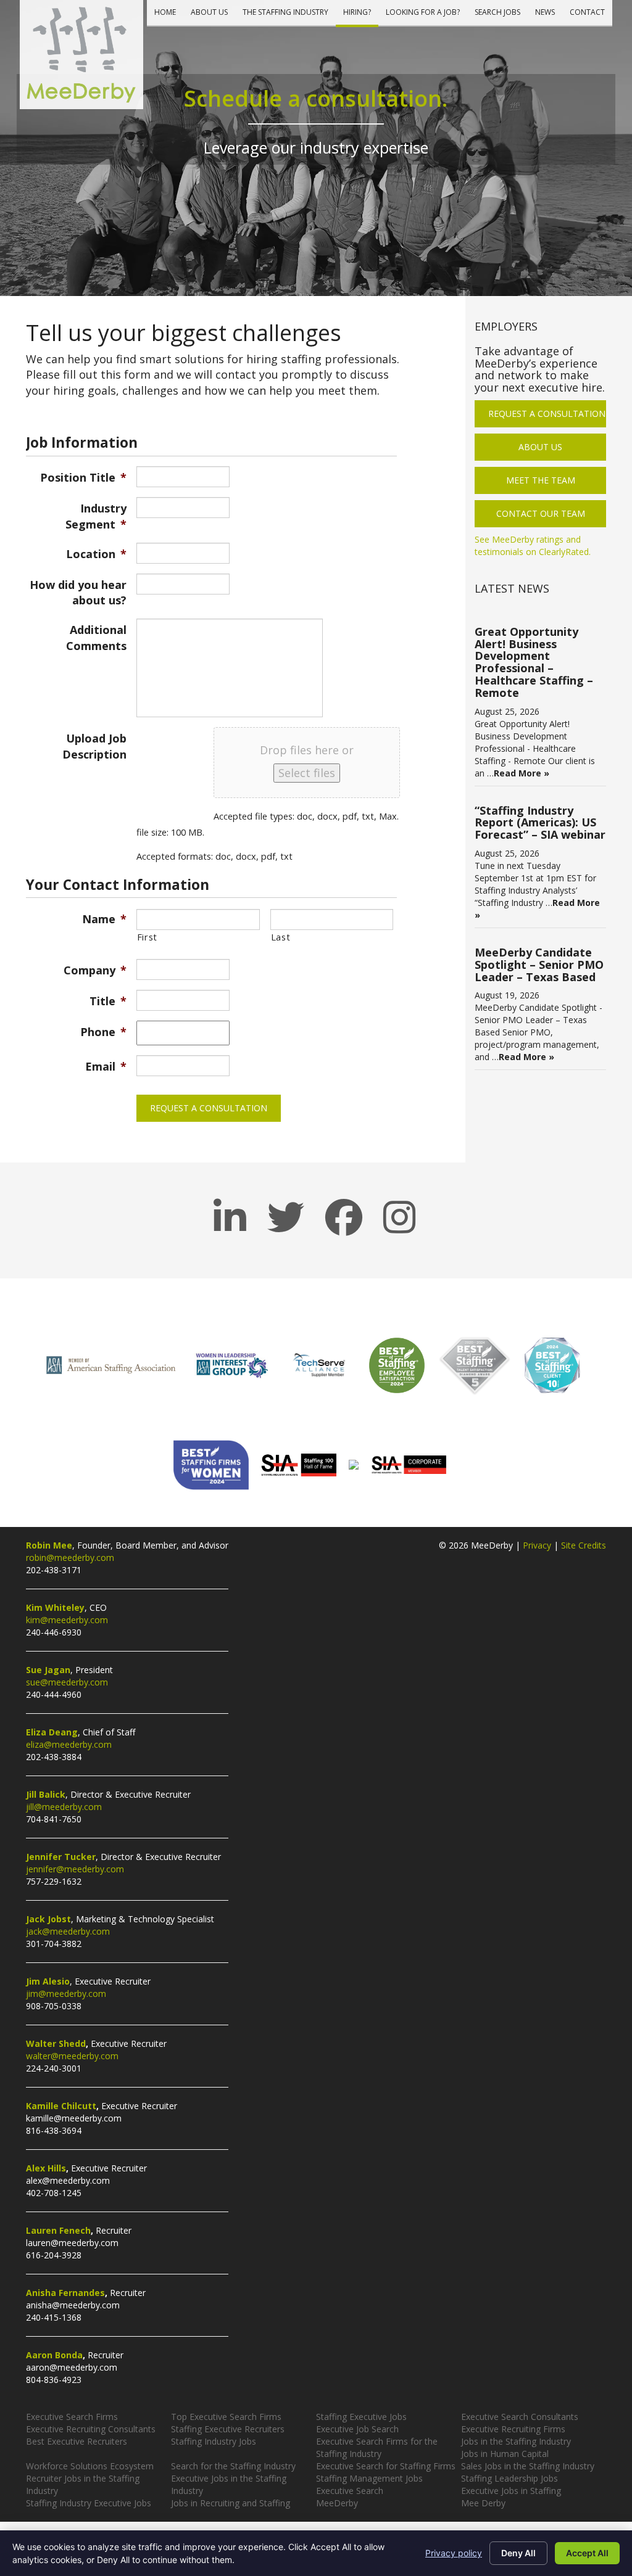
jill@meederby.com (64, 1807)
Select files (307, 773)
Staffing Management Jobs (369, 2478)
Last (281, 937)
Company (95, 970)
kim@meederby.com (67, 1620)
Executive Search (350, 2491)
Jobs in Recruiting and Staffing (231, 2503)
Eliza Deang (52, 1732)
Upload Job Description (94, 746)
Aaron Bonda (54, 2355)
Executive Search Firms (72, 2417)
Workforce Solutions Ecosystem (90, 2466)
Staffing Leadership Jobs (509, 2478)
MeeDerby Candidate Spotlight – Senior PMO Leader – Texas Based (539, 965)
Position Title (83, 477)
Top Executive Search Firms (226, 2417)
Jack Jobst (48, 1919)
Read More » (522, 773)
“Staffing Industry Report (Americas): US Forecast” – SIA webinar (540, 823)
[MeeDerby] (81, 55)
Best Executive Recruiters (77, 2441)
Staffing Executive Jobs (361, 2417)
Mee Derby (483, 2503)
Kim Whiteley (55, 1607)
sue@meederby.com (67, 1682)
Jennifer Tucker (61, 1857)
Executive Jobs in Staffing (511, 2491)
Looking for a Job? (423, 12)
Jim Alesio (48, 1981)
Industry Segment (96, 516)
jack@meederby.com (68, 1931)
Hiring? (357, 12)
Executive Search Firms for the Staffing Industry (377, 2447)
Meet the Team (541, 480)
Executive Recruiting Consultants (91, 2429)
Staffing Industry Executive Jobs (89, 2503)
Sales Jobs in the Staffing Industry (528, 2466)
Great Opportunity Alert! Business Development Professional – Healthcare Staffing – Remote (534, 662)
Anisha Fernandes (65, 2293)
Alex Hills (46, 2168)
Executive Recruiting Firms (513, 2429)
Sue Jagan (48, 1670)
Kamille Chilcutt (61, 2106)
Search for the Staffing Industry (233, 2466)
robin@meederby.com (70, 1558)
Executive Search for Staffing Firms (386, 2466)
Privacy (537, 1545)
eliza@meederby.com (69, 1744)
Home (165, 12)
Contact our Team (541, 513)
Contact (587, 12)
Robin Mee (49, 1545)
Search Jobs (497, 12)
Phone (103, 1032)
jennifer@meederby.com (75, 1869)
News (545, 12)
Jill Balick (46, 1794)
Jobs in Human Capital (505, 2454)
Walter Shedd (56, 2043)
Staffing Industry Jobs (214, 2441)
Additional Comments (96, 638)
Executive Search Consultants (520, 2417)
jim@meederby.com (66, 1994)
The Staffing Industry (285, 12)
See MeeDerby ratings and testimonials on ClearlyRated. (533, 545)
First (147, 937)
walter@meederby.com (72, 2056)
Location (96, 554)
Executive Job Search (357, 2429)
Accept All (587, 2553)
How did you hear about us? (78, 593)
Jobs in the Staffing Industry (516, 2441)
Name (104, 919)
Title (108, 1001)
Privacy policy (454, 2553)
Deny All (518, 2553)
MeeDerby (337, 2503)
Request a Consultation (547, 414)
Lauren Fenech (58, 2230)
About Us (209, 12)
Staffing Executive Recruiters (228, 2429)
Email (106, 1066)
